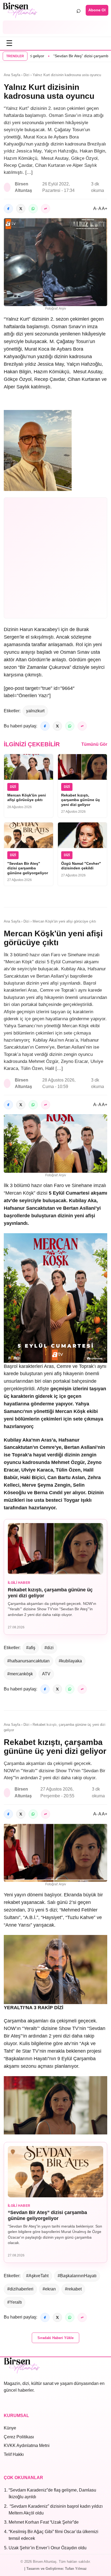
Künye (10, 2428)
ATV (46, 1674)
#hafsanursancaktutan (28, 1661)
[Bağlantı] (46, 209)
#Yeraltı (15, 2302)
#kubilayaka (70, 1661)
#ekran (49, 2289)
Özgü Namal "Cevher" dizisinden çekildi (81, 866)
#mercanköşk (20, 1674)
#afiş (31, 1648)
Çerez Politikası (19, 2437)
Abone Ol (97, 10)
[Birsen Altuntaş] (20, 10)
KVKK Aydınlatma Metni (27, 2445)
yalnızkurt (35, 711)
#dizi (49, 1648)
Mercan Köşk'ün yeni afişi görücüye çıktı (27, 798)
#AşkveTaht (37, 2276)
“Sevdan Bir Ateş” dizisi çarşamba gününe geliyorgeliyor (47, 2215)
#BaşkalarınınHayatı (77, 2276)
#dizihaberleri (20, 2289)
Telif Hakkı (14, 2454)
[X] (21, 209)
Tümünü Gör (94, 744)
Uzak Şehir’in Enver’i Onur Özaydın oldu (48, 2548)
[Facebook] (8, 209)
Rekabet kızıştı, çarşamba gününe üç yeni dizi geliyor (81, 800)
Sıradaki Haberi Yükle (55, 2338)
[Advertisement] (55, 27)
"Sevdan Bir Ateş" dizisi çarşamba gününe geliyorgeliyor (28, 868)
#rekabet (73, 2289)
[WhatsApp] (33, 209)
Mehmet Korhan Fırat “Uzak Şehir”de (44, 2522)
